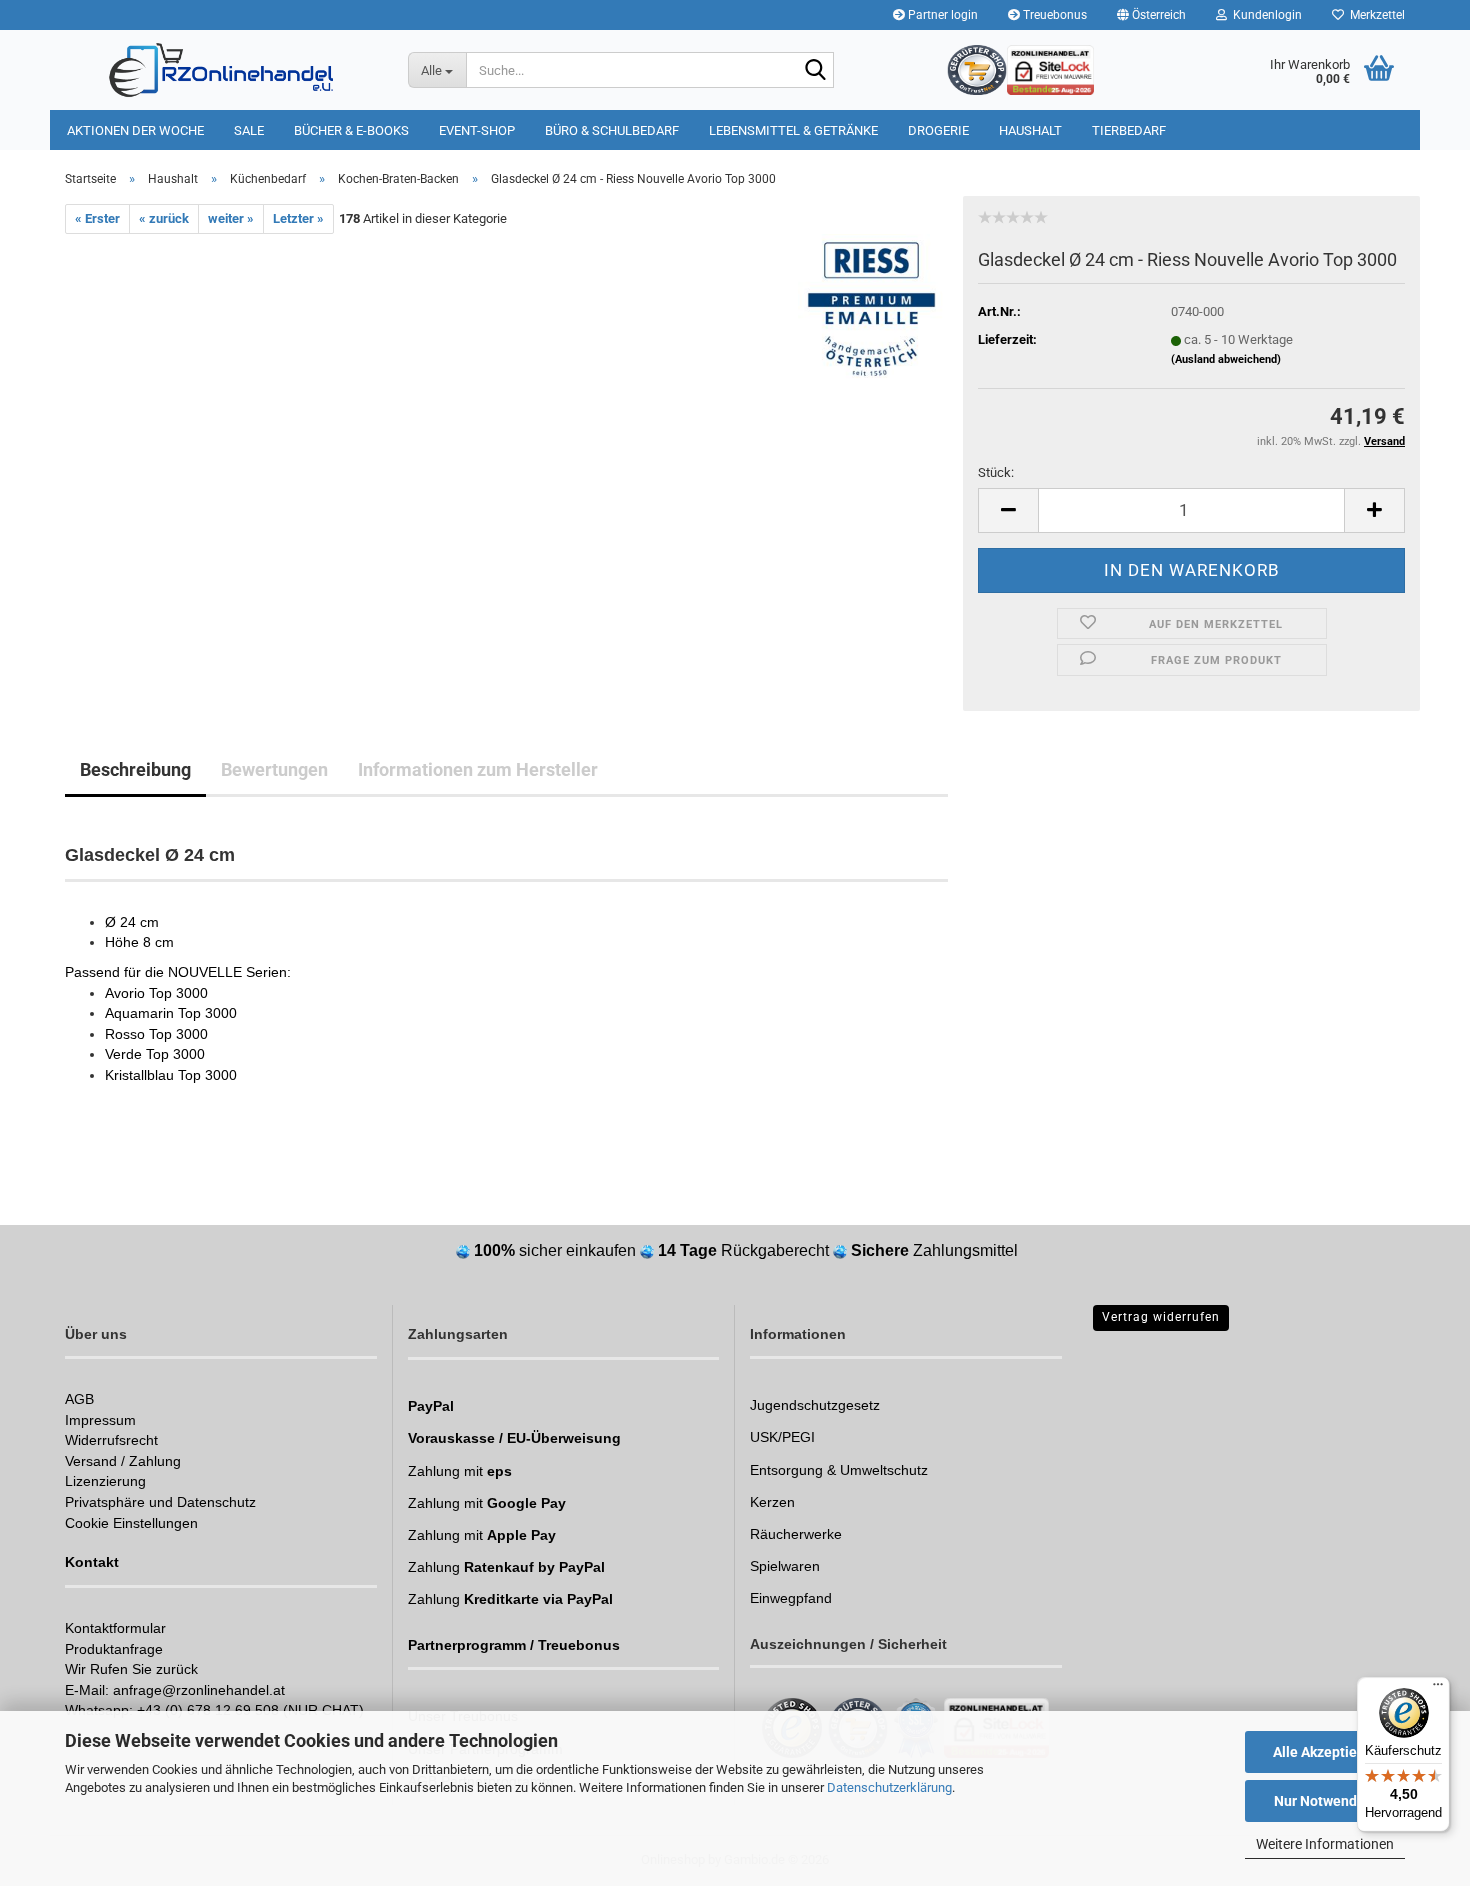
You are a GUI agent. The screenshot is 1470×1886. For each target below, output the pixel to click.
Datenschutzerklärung (889, 1787)
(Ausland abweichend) (1226, 359)
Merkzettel (1374, 15)
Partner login (941, 15)
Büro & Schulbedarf (612, 130)
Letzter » (298, 218)
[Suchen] (815, 71)
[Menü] (1438, 1689)
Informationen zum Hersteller (478, 769)
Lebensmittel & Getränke (793, 130)
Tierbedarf (1129, 130)
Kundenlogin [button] (1264, 15)
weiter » (231, 218)
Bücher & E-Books (351, 130)
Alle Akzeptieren (1325, 1752)
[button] (1151, 15)
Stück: (996, 472)
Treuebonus (1053, 15)
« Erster (97, 218)
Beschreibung (135, 769)
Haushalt (1030, 130)
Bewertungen (274, 769)
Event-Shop (477, 130)
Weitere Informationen (1325, 1844)
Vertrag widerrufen (1161, 1317)
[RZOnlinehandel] (221, 70)
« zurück (164, 218)
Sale (249, 130)
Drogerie (938, 130)
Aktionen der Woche (135, 130)
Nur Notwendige (1325, 1801)
